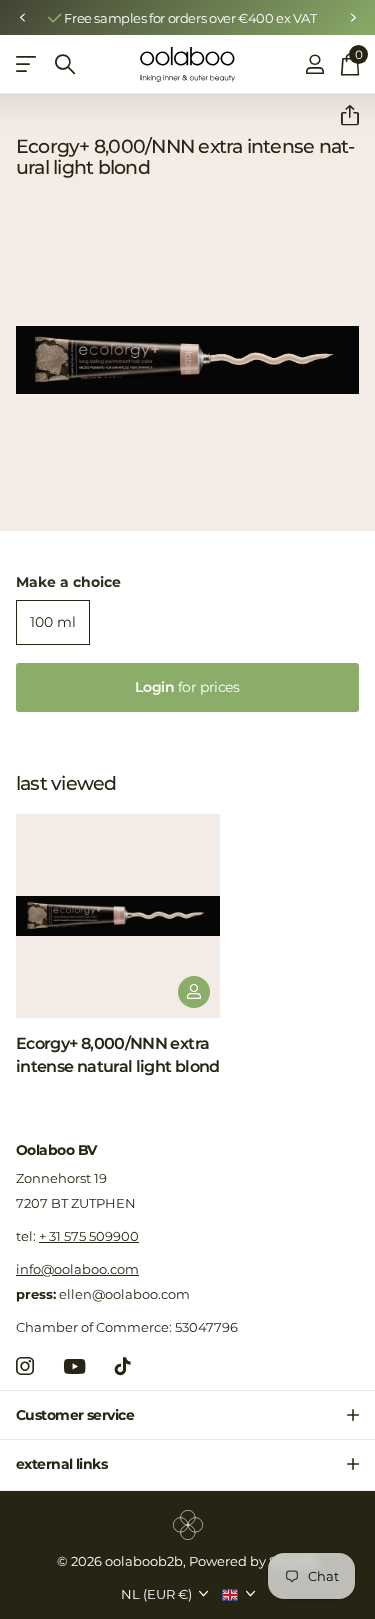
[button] (22, 18)
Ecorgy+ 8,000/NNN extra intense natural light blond (118, 1055)
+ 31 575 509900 (89, 1236)
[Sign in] (314, 64)
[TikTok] (123, 1366)
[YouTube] (74, 1366)
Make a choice (68, 582)
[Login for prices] (194, 992)
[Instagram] (25, 1366)
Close (187, 1415)
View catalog (27, 64)
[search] (65, 64)
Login (187, 687)
